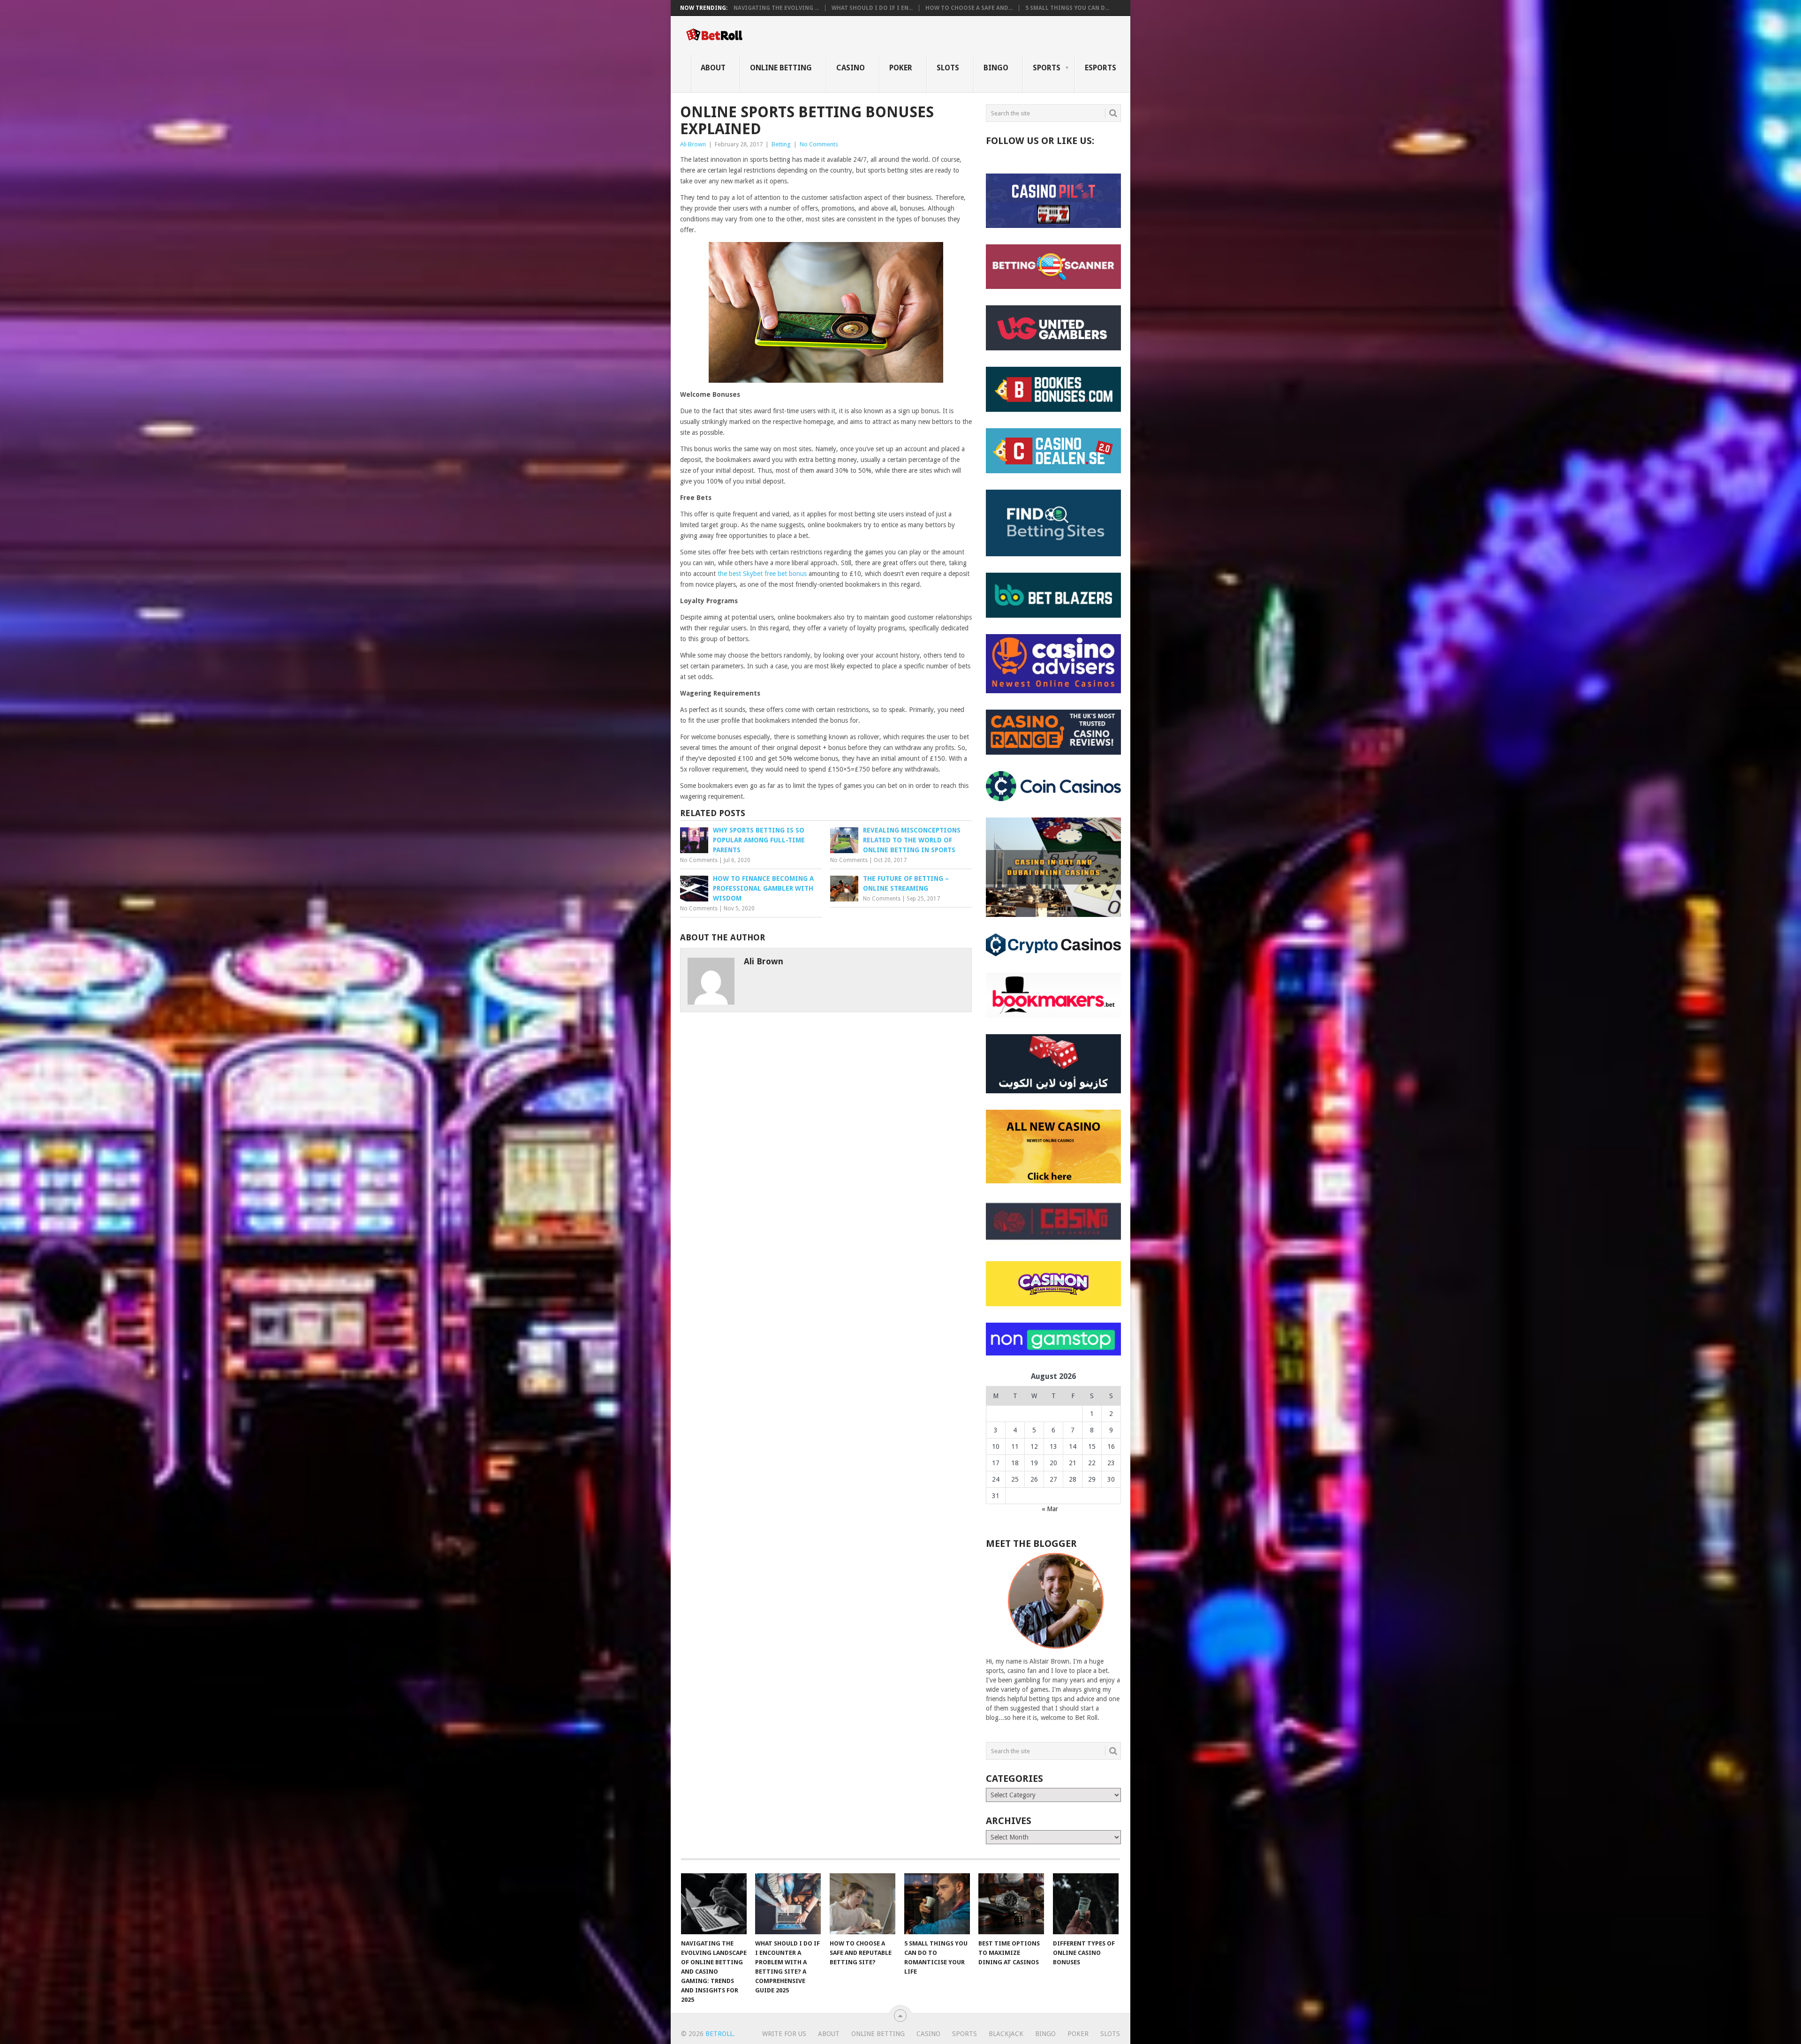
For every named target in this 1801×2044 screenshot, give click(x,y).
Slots (948, 68)
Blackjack (1006, 2034)
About (713, 68)
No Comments (819, 144)
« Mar (1050, 1509)
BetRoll (719, 2034)
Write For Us (784, 2034)
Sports (1047, 68)
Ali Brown (693, 144)
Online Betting (781, 68)
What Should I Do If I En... (872, 8)
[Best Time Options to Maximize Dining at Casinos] (1011, 1904)
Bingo (996, 68)
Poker (901, 68)
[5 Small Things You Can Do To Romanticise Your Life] (937, 1904)
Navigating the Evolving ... (776, 8)
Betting (781, 144)
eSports (1101, 68)
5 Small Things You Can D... (1067, 8)
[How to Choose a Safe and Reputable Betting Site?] (863, 1904)
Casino (851, 68)
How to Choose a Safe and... (969, 8)
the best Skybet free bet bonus (762, 574)
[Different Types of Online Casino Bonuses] (1086, 1904)
